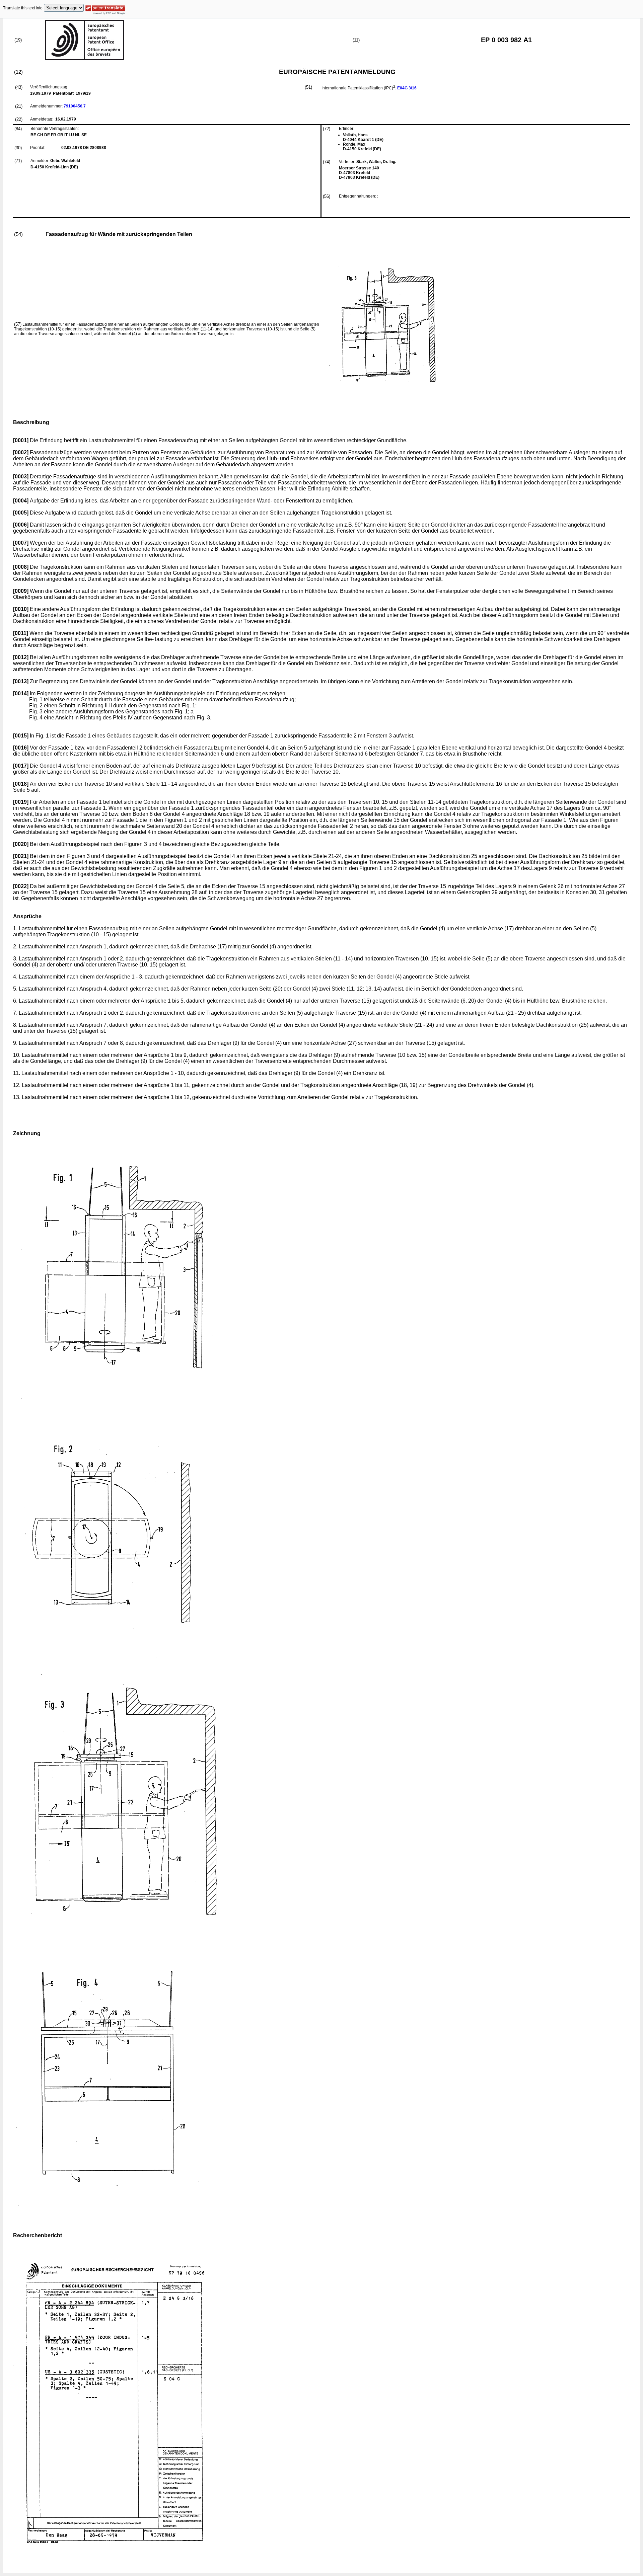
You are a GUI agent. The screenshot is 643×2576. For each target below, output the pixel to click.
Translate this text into (23, 8)
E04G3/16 (407, 88)
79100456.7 (75, 106)
